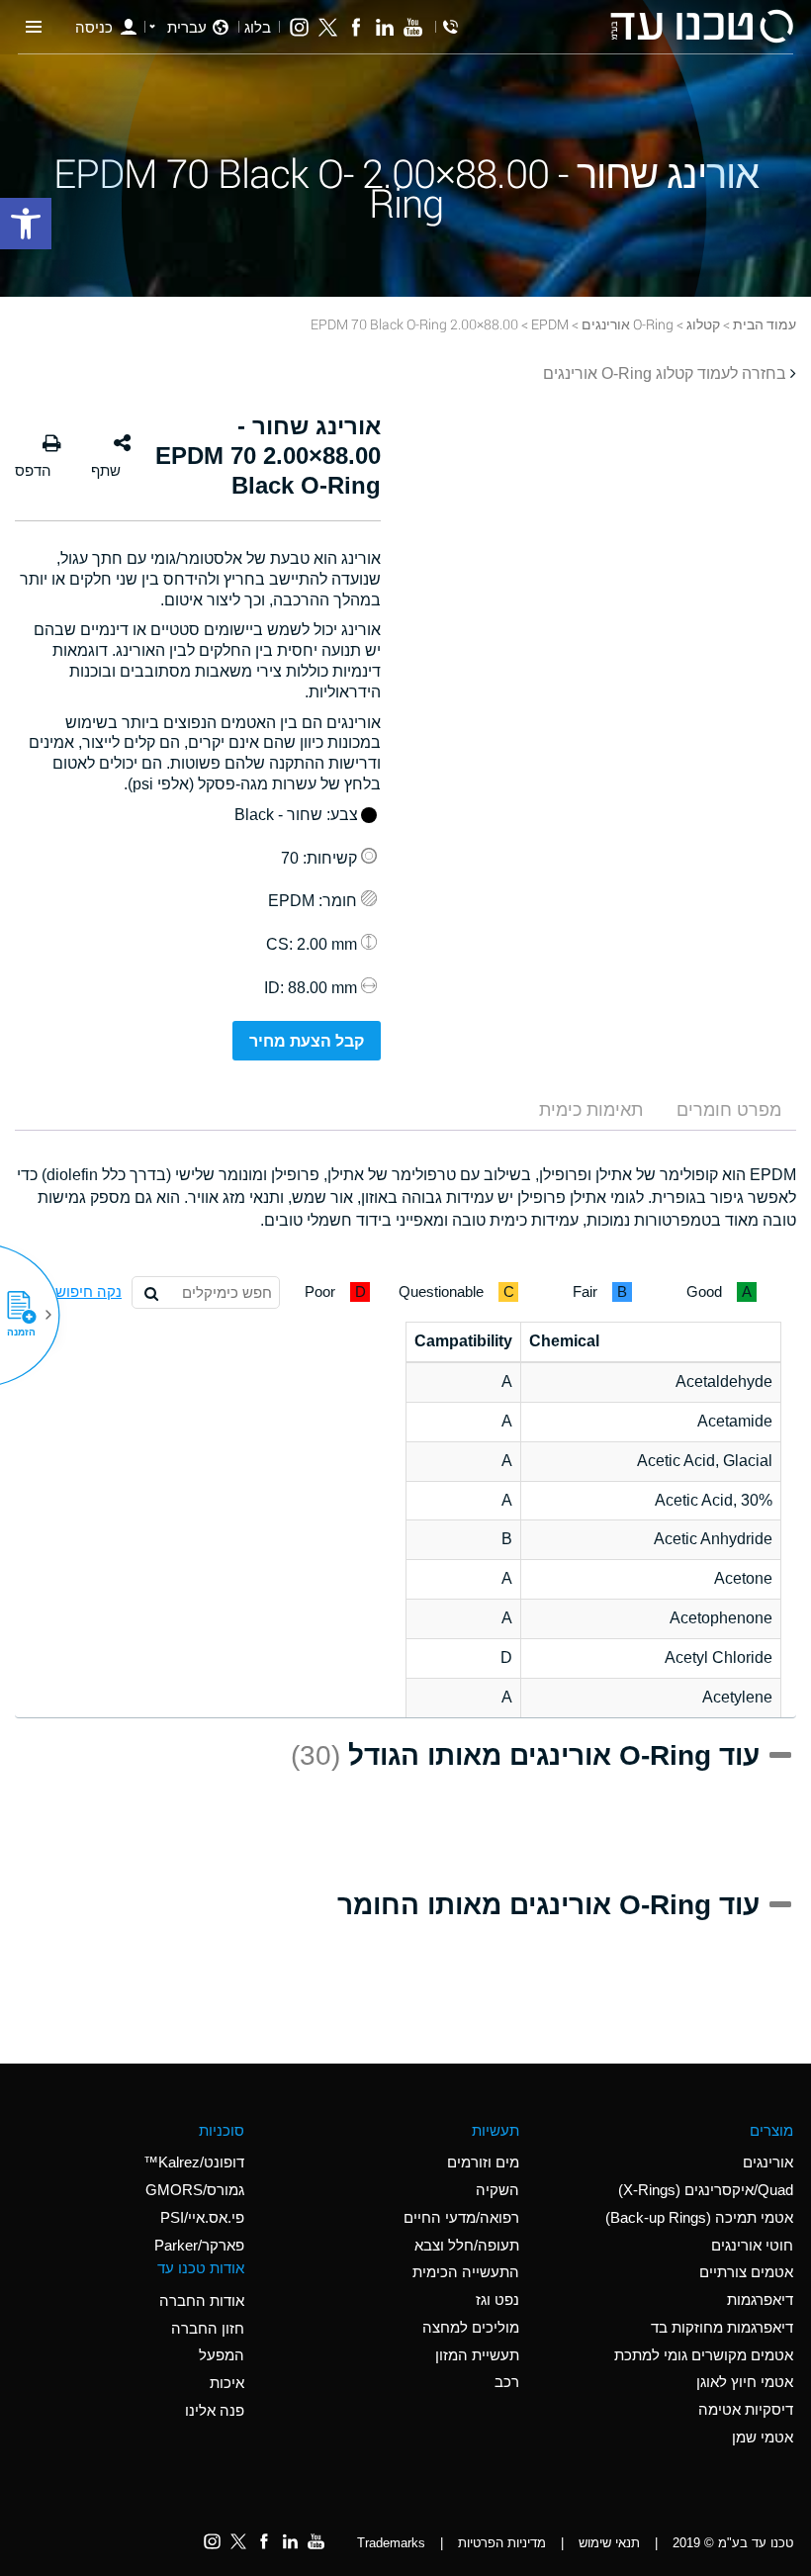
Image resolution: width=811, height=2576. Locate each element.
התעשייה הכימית (466, 2272)
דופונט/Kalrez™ (194, 2162)
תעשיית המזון (477, 2355)
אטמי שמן (763, 2437)
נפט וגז (497, 2300)
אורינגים (768, 2162)
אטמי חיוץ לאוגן (745, 2382)
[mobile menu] (34, 27)
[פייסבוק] (357, 27)
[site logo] (701, 26)
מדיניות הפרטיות (502, 2543)
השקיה (497, 2190)
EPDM (550, 324)
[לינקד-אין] (384, 27)
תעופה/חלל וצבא (467, 2245)
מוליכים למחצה (471, 2327)
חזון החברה (208, 2328)
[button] (29, 1315)
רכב (507, 2382)
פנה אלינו (215, 2410)
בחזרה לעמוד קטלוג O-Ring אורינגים (665, 373)
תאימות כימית (591, 1110)
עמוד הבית (765, 324)
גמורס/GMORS (195, 2190)
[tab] (729, 1110)
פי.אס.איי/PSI (202, 2217)
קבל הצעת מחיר (307, 1041)
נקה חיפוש (89, 1291)
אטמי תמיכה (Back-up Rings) (699, 2217)
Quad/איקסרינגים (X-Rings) (706, 2190)
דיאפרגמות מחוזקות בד (722, 2327)
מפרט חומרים (729, 1110)
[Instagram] (299, 27)
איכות (227, 2383)
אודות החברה (202, 2300)
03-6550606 (451, 27)
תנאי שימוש (609, 2543)
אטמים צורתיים (746, 2272)
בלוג (258, 27)
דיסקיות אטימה (746, 2409)
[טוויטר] (328, 27)
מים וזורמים (483, 2162)
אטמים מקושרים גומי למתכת (704, 2355)
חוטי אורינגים (752, 2245)
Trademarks (391, 2543)
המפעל (222, 2355)
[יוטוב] (413, 27)
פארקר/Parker (199, 2245)
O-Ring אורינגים (628, 324)
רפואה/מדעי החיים (461, 2217)
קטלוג (703, 324)
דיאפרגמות (760, 2300)
